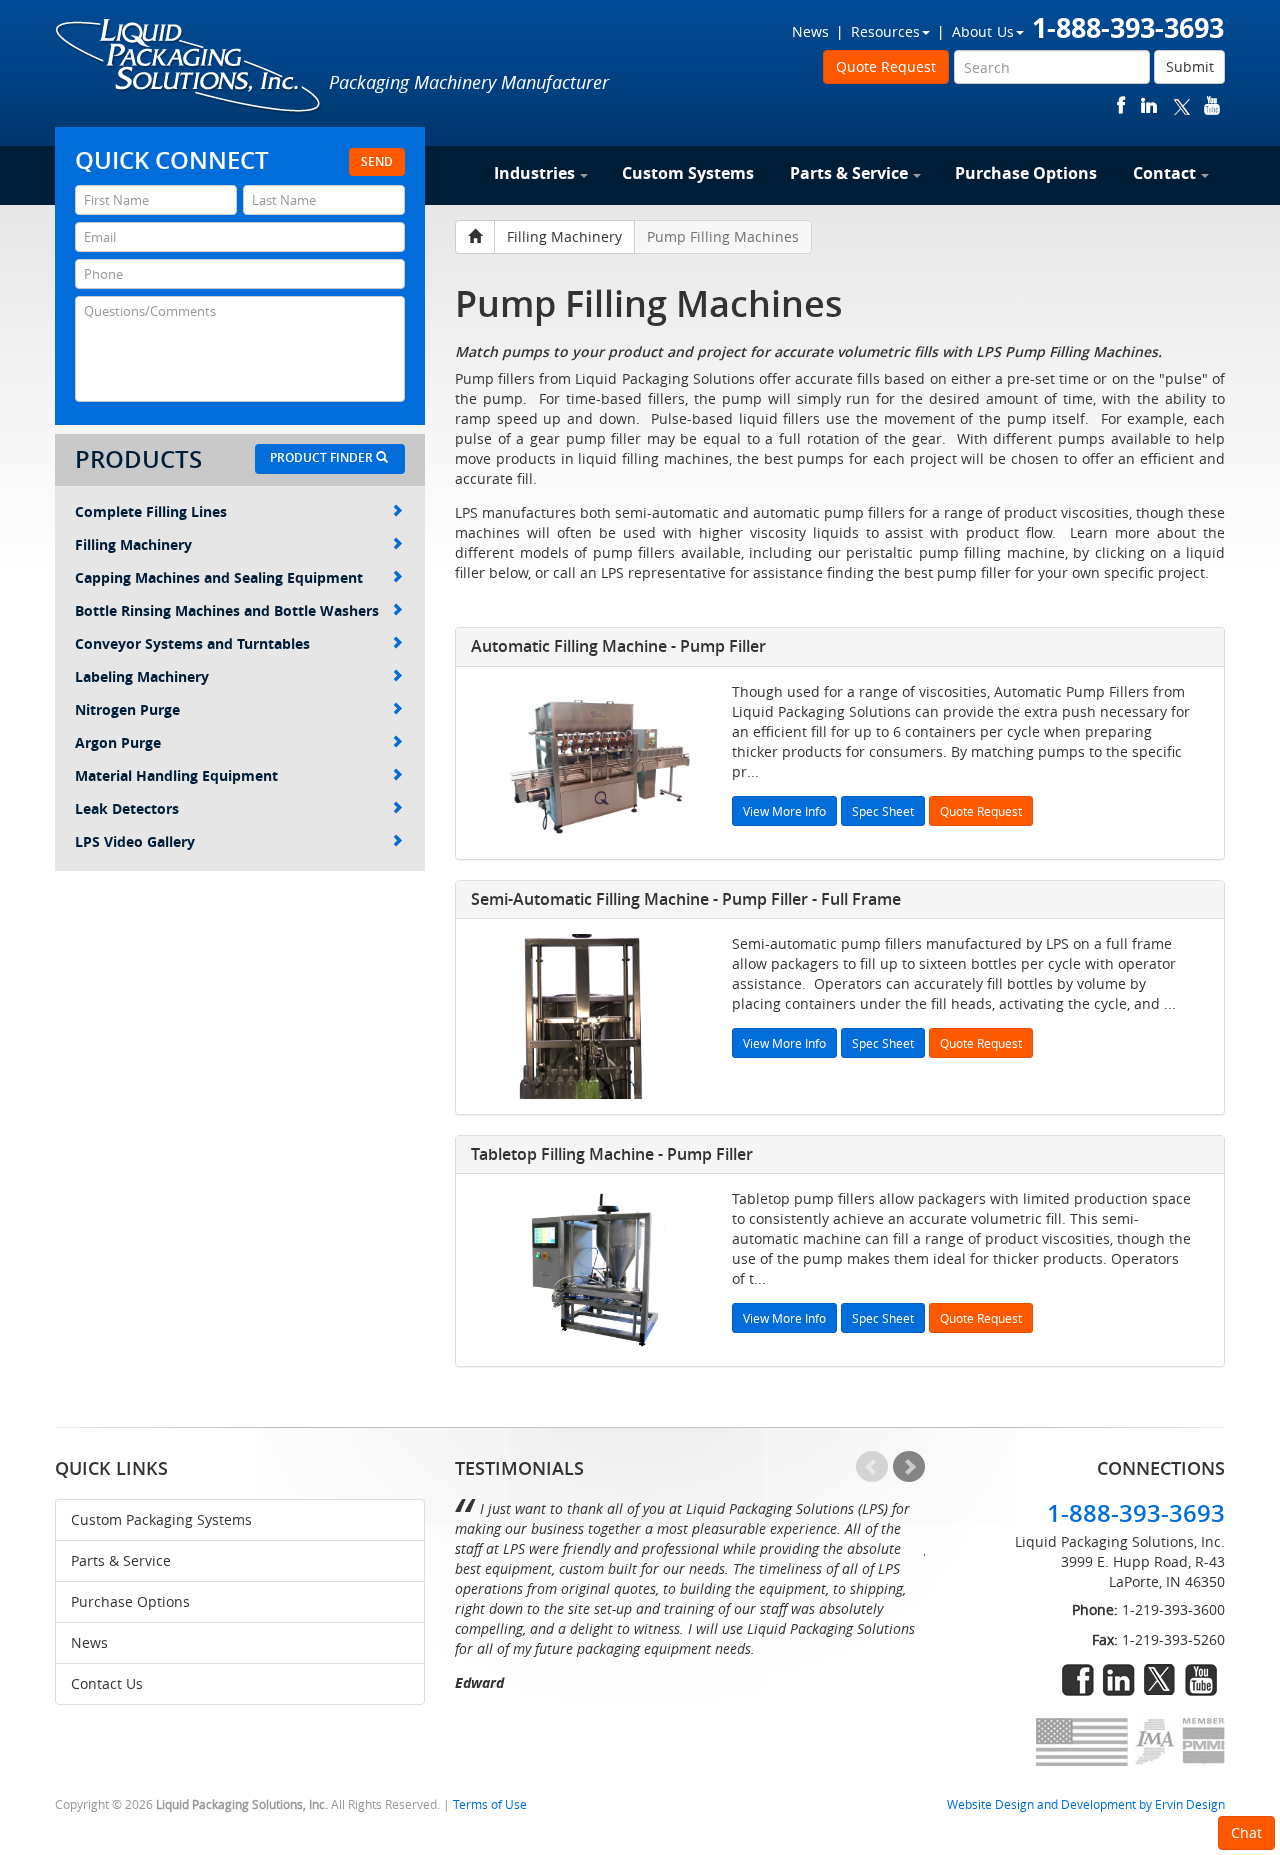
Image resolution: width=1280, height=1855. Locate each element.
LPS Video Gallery (135, 841)
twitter (1182, 105)
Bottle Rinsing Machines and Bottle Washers (227, 610)
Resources (885, 31)
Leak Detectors (127, 808)
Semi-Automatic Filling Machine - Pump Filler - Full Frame (686, 899)
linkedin (1149, 105)
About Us (983, 31)
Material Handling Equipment (176, 775)
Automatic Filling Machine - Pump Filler (618, 646)
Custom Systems (688, 173)
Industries (534, 173)
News (810, 31)
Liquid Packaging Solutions (189, 67)
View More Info (784, 811)
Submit (1190, 66)
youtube (1212, 105)
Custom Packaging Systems (161, 1519)
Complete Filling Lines (151, 511)
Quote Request (886, 66)
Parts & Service (849, 173)
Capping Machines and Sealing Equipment (219, 577)
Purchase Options (1026, 173)
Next (909, 1467)
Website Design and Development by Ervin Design (1086, 1804)
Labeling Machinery (142, 676)
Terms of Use (490, 1804)
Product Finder (323, 457)
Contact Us (107, 1683)
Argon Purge (118, 742)
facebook (1121, 105)
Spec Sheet (883, 811)
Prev (872, 1467)
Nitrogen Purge (127, 709)
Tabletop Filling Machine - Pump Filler (612, 1154)
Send (377, 161)
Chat (1246, 1832)
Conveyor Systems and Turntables (192, 643)
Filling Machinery (133, 544)
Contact (1164, 173)
